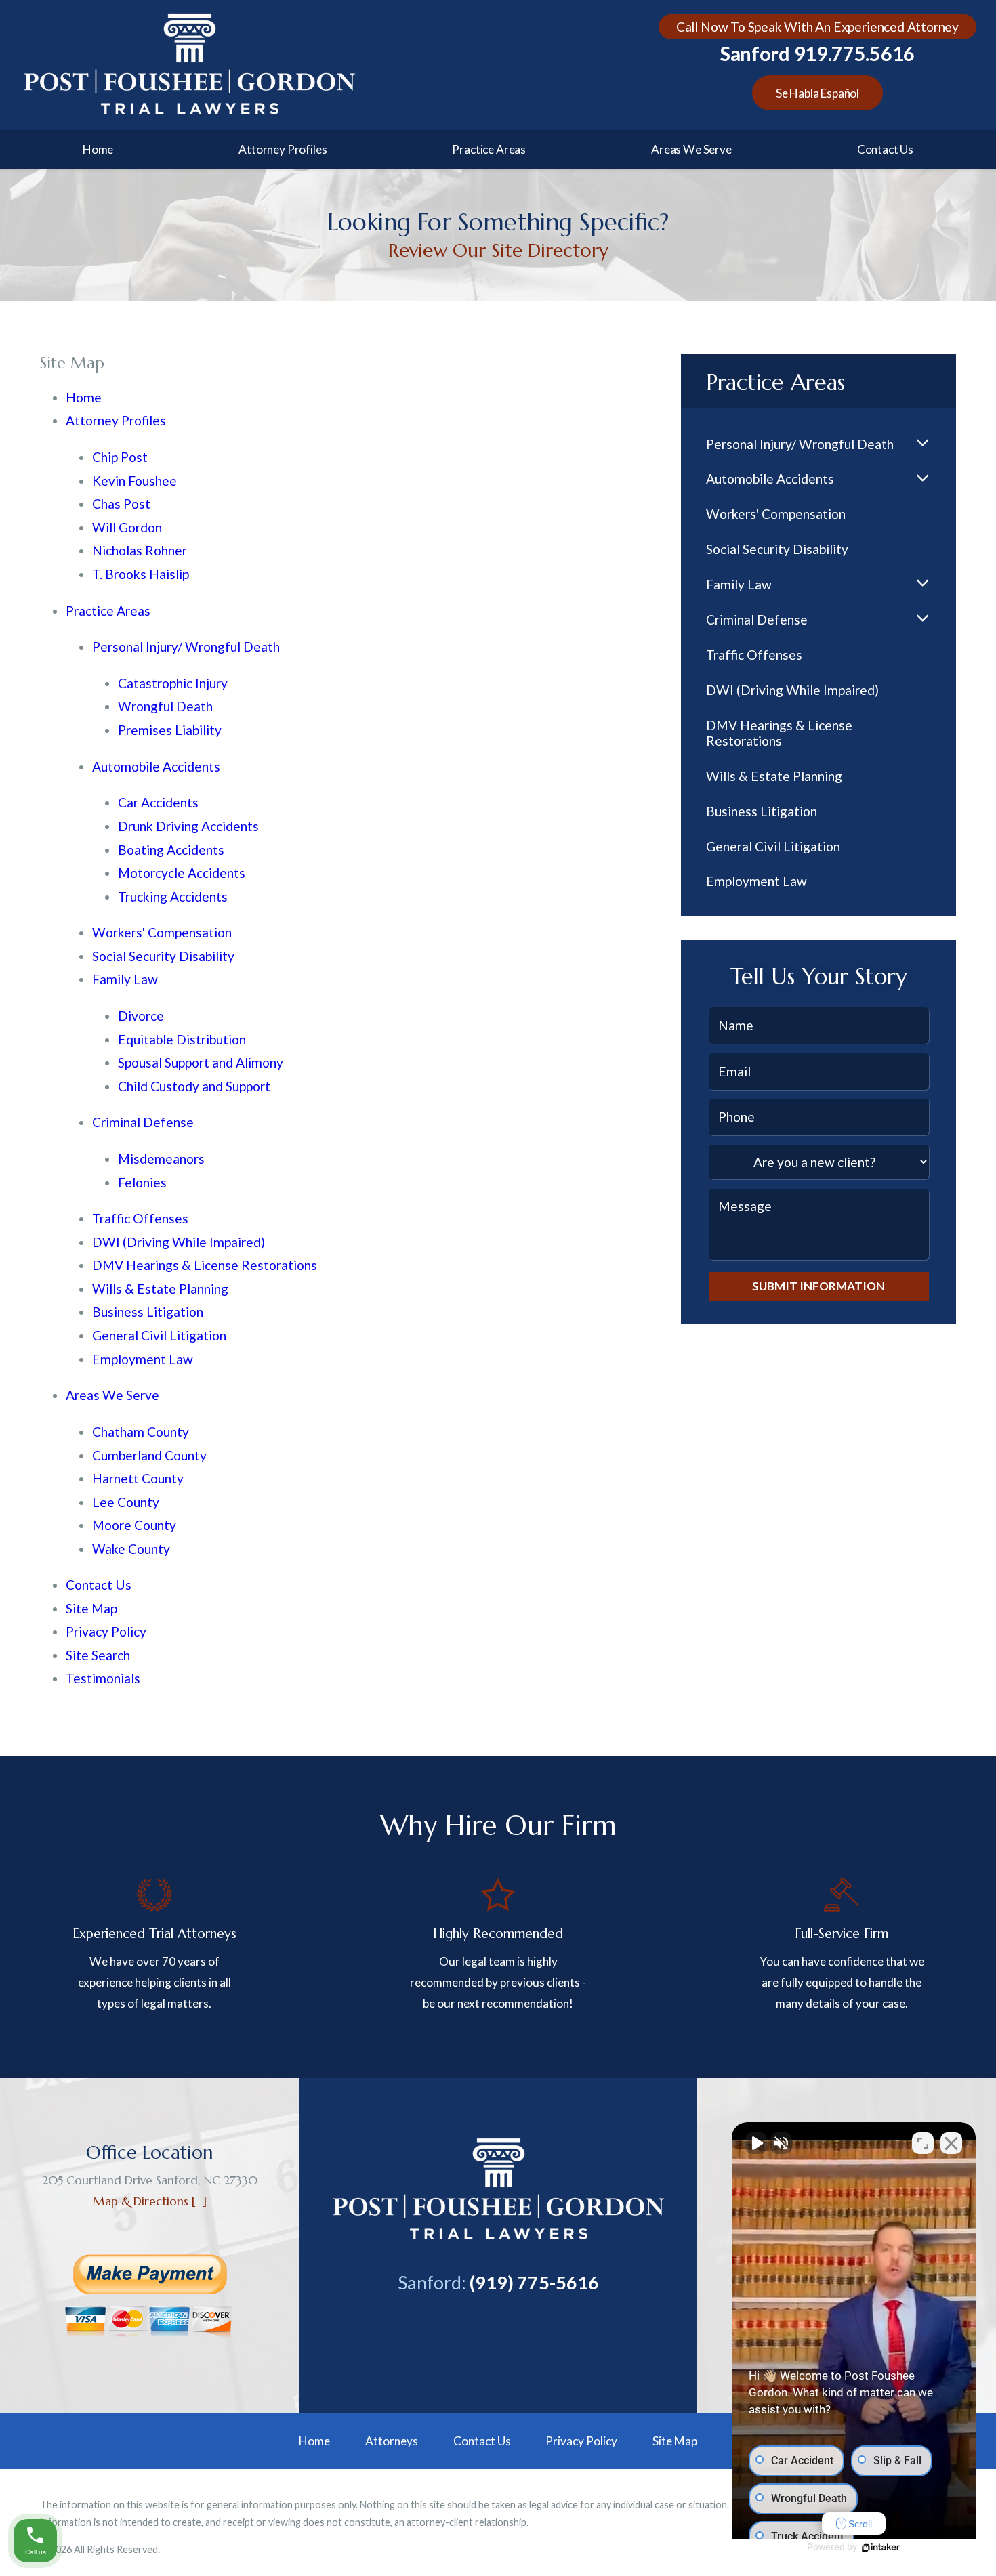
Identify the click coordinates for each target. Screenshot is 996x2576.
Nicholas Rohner (140, 550)
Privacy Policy (106, 1631)
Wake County (131, 1549)
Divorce (141, 1016)
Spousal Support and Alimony (201, 1062)
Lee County (126, 1502)
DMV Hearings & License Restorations (205, 1265)
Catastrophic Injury (173, 683)
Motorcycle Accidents (182, 873)
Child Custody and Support (194, 1086)
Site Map (91, 1608)
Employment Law (143, 1359)
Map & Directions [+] (150, 2201)
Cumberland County (149, 1455)
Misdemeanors (161, 1159)
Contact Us (885, 149)
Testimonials (103, 1678)
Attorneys (392, 2441)
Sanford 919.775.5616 (817, 54)
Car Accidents (158, 802)
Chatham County (141, 1432)
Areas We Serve (691, 149)
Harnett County (138, 1478)
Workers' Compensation (162, 932)
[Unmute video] (756, 2143)
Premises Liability (170, 730)
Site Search (98, 1655)
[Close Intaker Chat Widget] (951, 2143)
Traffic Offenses (140, 1218)
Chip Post (120, 457)
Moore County (134, 1525)
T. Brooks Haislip (141, 574)
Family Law (125, 979)
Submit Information (818, 1286)
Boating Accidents (171, 850)
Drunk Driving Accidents (188, 826)
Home (98, 149)
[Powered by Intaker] (881, 2548)
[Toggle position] (923, 2143)
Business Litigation (148, 1312)
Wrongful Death (165, 706)
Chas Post (121, 504)
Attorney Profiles (283, 149)
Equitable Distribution (182, 1039)
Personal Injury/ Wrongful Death (186, 647)
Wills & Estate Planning (160, 1289)
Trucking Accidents (173, 896)
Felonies (142, 1182)
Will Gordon (127, 527)
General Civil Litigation (159, 1335)
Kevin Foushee (134, 481)
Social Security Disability (163, 956)
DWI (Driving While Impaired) (179, 1242)
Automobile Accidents (156, 766)
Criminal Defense (143, 1122)
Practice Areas (489, 149)
